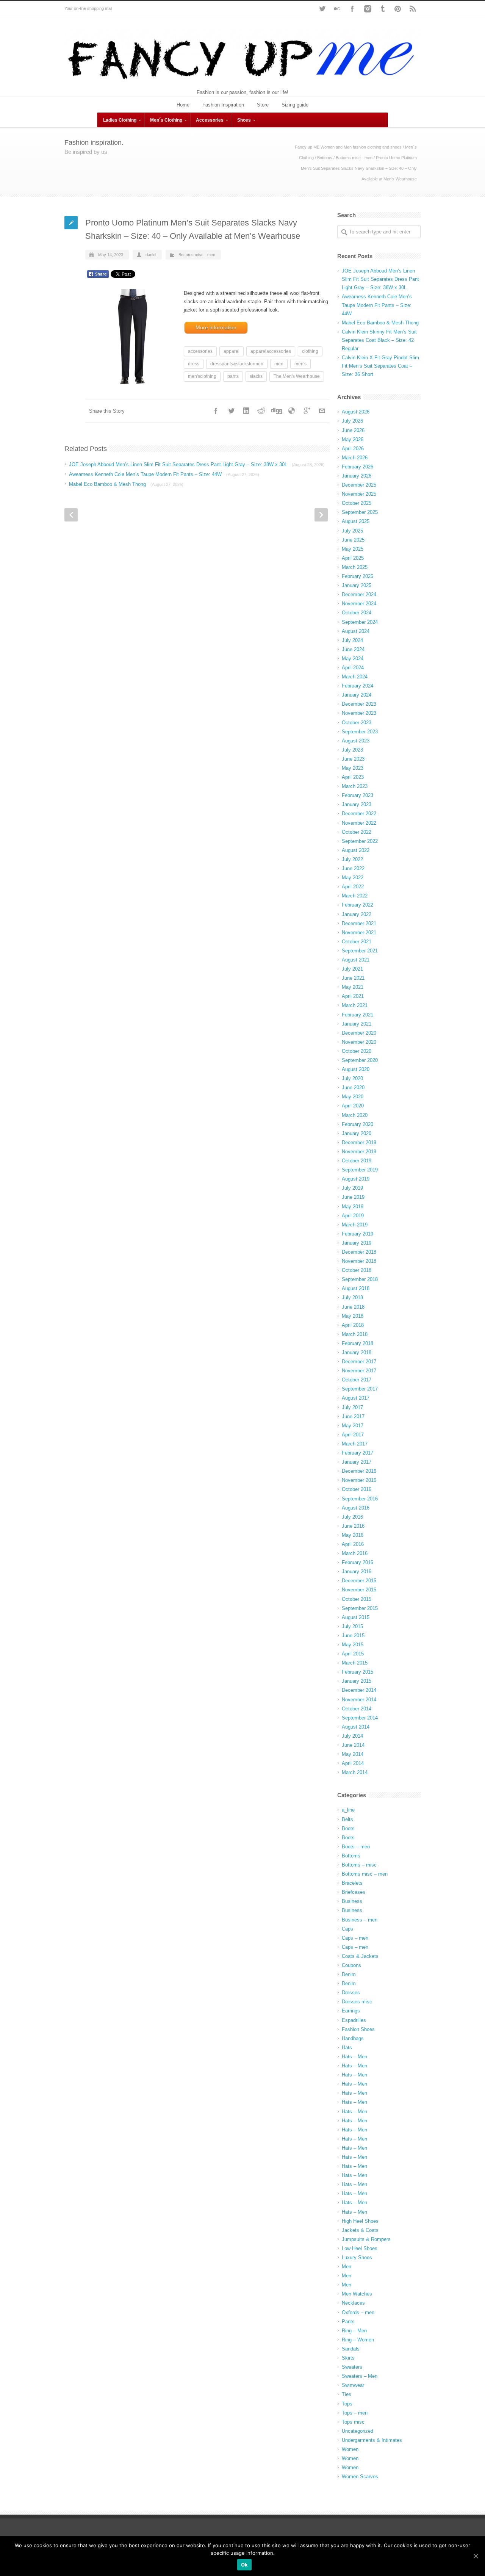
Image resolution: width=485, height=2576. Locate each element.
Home (183, 105)
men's (300, 364)
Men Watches (357, 2294)
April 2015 (353, 1654)
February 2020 (357, 1124)
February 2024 (357, 686)
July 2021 (352, 969)
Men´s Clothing (166, 120)
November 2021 (359, 933)
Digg (277, 411)
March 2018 (355, 1334)
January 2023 (357, 804)
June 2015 (353, 1636)
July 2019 (352, 1188)
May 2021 (353, 987)
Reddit (261, 411)
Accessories (210, 120)
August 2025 (356, 521)
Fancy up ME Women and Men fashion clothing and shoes (348, 147)
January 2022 (357, 914)
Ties (347, 2394)
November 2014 (359, 1700)
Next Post (321, 515)
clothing (310, 351)
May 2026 (353, 439)
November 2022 (359, 823)
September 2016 (360, 1499)
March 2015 (355, 1663)
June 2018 (353, 1307)
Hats (347, 2047)
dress (194, 364)
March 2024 (355, 677)
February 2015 (357, 1672)
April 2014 (353, 1763)
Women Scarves (360, 2477)
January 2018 (357, 1352)
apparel (232, 351)
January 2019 (357, 1243)
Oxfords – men (358, 2312)
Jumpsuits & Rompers (366, 2239)
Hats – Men (354, 2057)
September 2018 (360, 1279)
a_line (348, 1810)
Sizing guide (295, 105)
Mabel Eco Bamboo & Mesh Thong (126, 484)
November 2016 (359, 1480)
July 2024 (352, 640)
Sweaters (352, 2367)
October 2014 (357, 1709)
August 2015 (356, 1617)
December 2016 (359, 1471)
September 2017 (360, 1389)
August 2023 (356, 741)
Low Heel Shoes (360, 2248)
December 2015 (359, 1581)
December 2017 (359, 1362)
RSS (413, 9)
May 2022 (353, 878)
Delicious (292, 411)
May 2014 (353, 1754)
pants (233, 376)
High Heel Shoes (360, 2221)
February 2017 (357, 1453)
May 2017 (353, 1426)
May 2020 (353, 1097)
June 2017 (353, 1416)
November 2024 (359, 604)
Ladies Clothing (120, 120)
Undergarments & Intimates (372, 2440)
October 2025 (357, 503)
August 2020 (356, 1069)
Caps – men (355, 1938)
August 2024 (356, 631)
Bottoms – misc (359, 1865)
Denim (349, 1974)
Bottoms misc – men (365, 1874)
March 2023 (355, 786)
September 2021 (360, 951)
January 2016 (357, 1571)
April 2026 (353, 449)
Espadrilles (354, 2020)
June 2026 (353, 430)
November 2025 (359, 494)
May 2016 (353, 1535)
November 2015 (359, 1590)
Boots (348, 1828)
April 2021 (353, 996)
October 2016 (357, 1489)
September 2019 (360, 1170)
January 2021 (357, 1024)
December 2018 (359, 1252)
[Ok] (476, 2556)
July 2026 (352, 421)
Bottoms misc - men (354, 158)
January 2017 (357, 1462)
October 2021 (357, 942)
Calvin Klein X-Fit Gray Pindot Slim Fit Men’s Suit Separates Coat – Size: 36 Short (380, 366)
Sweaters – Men (360, 2376)
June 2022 (353, 868)
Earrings (351, 2011)
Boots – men (356, 1847)
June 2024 (353, 649)
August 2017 (356, 1398)
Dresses (351, 1993)
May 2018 (353, 1316)
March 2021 (355, 1005)
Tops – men (355, 2413)
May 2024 (353, 658)
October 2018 (357, 1270)
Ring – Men (354, 2331)
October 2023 (357, 723)
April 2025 (353, 558)
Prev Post (71, 515)
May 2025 (353, 549)
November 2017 (359, 1371)
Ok (245, 2565)
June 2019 (353, 1197)
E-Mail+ (322, 411)
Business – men (360, 1920)
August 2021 (356, 960)
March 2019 (355, 1225)
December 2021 (359, 923)
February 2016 (357, 1562)
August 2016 (356, 1508)
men (279, 364)
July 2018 (352, 1297)
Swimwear (353, 2385)
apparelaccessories (271, 351)
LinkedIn (246, 411)
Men (347, 2267)
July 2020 (352, 1078)
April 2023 (353, 777)
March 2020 (355, 1115)
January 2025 (357, 585)
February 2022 (357, 905)
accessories (200, 351)
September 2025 (360, 512)
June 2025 (353, 540)
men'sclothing (202, 376)
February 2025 (357, 576)
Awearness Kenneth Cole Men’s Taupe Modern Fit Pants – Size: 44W (164, 474)
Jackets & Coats (360, 2230)
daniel (151, 255)
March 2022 (355, 896)
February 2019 (357, 1234)
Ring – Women (358, 2340)
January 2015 (357, 1681)
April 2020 (353, 1106)
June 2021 (353, 978)
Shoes (244, 120)
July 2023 (352, 750)
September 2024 (360, 622)
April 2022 (353, 887)
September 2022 (360, 841)
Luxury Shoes (357, 2257)
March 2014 (355, 1772)
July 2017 (352, 1407)
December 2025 (359, 485)
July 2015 (352, 1626)
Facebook (352, 9)
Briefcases (354, 1892)
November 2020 (359, 1042)
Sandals (351, 2349)
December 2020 (359, 1033)
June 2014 (353, 1745)
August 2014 (356, 1727)
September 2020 (360, 1060)
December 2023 (359, 704)
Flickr (337, 9)
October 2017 (357, 1380)
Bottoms (325, 158)
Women (350, 2449)
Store (263, 105)
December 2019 (359, 1142)
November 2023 (359, 713)
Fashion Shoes (358, 2029)
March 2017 (355, 1444)
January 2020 (357, 1133)
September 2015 (360, 1608)
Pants (348, 2322)
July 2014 (352, 1736)
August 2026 (356, 412)
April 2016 (353, 1544)
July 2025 (352, 531)
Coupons (351, 1965)
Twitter (322, 9)
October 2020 (357, 1051)
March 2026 (355, 458)
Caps (347, 1929)
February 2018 (357, 1343)
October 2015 (357, 1599)
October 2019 (357, 1161)
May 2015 (353, 1645)
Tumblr (383, 9)
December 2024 (359, 594)
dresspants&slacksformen (237, 364)
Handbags (353, 2038)
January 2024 (357, 695)
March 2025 (355, 567)
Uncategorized (357, 2431)
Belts (347, 1819)
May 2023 (353, 768)
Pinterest (398, 9)
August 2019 (356, 1179)
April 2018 (353, 1325)
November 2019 (359, 1152)
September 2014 (360, 1718)
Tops (347, 2404)
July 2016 (352, 1517)
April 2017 (353, 1435)
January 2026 (357, 476)
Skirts (348, 2358)
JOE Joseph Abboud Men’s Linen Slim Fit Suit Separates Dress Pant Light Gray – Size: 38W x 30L (197, 464)
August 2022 (356, 850)
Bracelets (352, 1883)
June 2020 (353, 1088)
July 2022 (352, 859)
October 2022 (357, 832)
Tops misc (353, 2422)
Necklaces (353, 2303)
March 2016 (355, 1553)
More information (216, 327)
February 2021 (357, 1015)
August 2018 (356, 1288)
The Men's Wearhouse (297, 376)
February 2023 (357, 795)
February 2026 (357, 467)
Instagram (368, 9)
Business (352, 1901)
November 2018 (359, 1261)
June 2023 (353, 759)
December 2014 (359, 1690)
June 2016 (353, 1526)
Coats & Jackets (360, 1956)
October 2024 (357, 613)
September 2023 (360, 732)
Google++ (307, 411)
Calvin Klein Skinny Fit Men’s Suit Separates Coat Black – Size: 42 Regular (379, 340)
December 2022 (359, 814)
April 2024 (353, 668)
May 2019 (353, 1207)
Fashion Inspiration (223, 105)
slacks (256, 376)
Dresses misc (357, 2002)
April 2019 (353, 1216)
